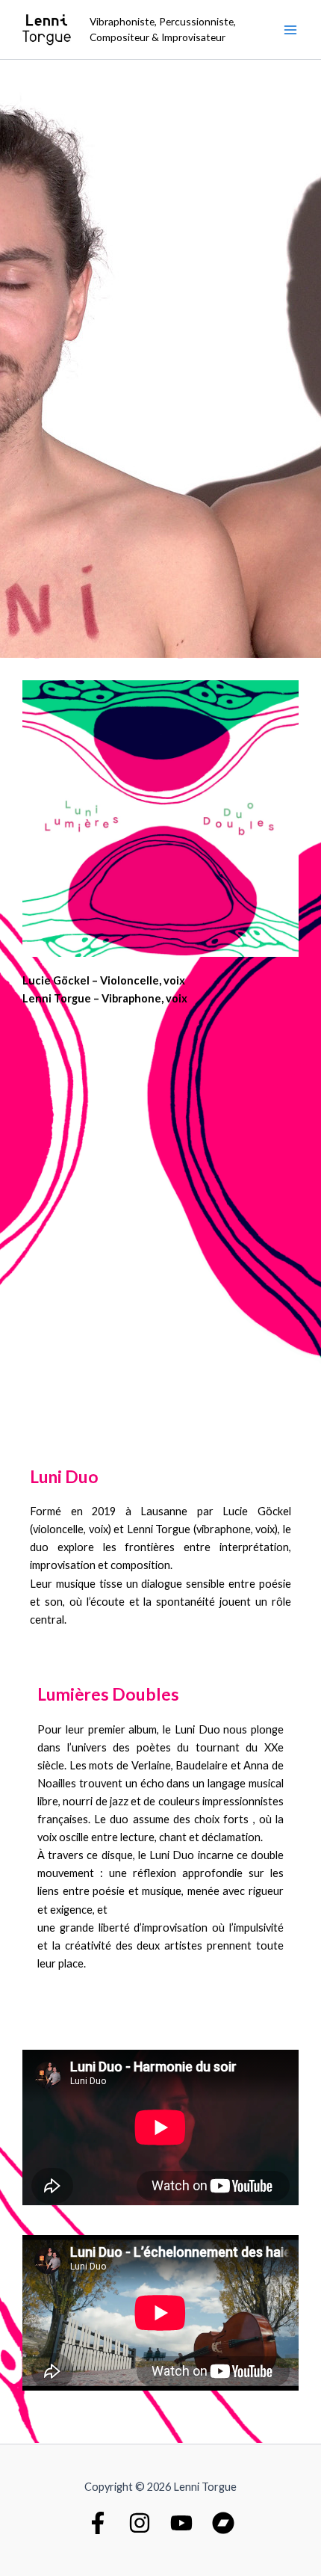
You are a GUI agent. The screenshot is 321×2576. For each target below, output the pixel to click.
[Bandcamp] (223, 2523)
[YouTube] (181, 2523)
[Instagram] (140, 2523)
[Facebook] (98, 2523)
